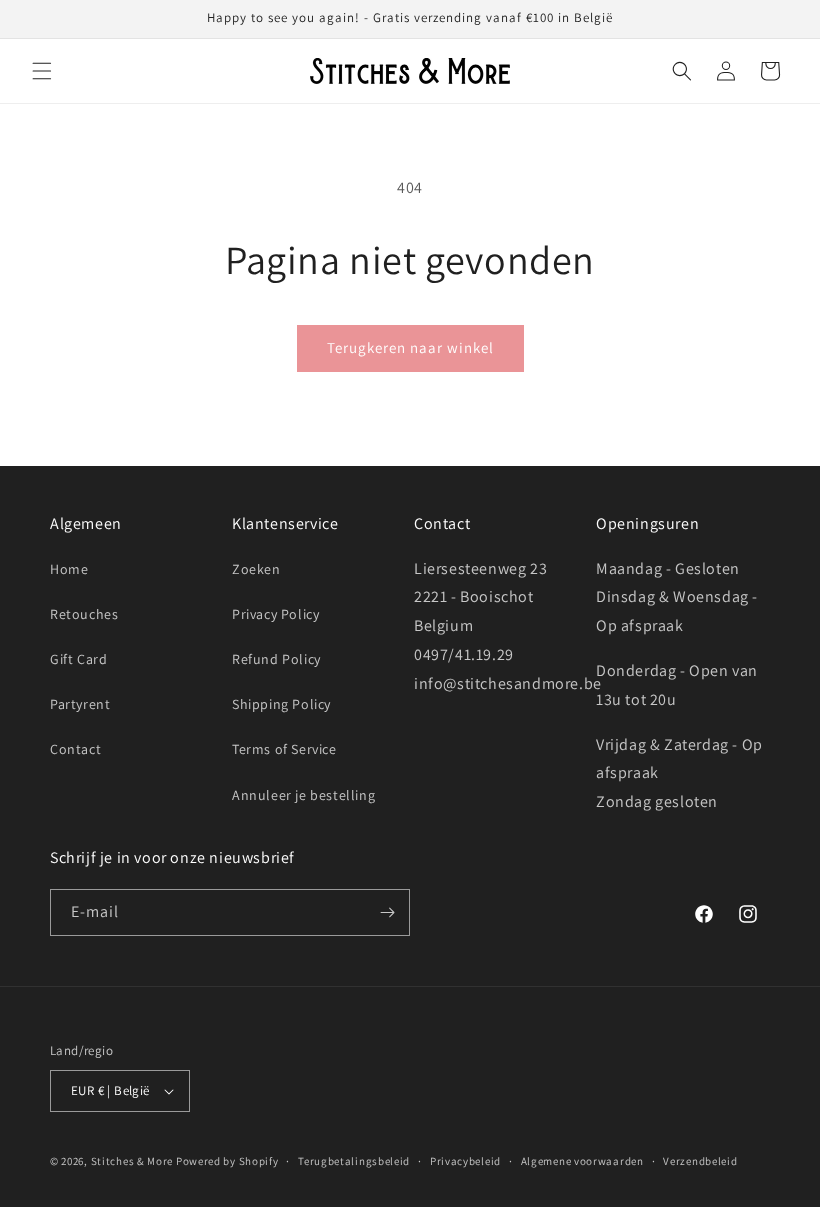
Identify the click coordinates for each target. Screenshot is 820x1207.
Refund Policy (276, 659)
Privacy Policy (275, 614)
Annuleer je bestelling (303, 795)
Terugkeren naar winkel (410, 347)
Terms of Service (284, 749)
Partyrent (80, 704)
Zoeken (256, 569)
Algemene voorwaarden (582, 1161)
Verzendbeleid (700, 1161)
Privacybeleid (465, 1161)
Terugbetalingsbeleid (354, 1161)
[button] (42, 71)
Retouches (84, 614)
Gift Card (78, 659)
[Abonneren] (387, 912)
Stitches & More (132, 1161)
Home (69, 569)
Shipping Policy (281, 704)
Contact (75, 749)
